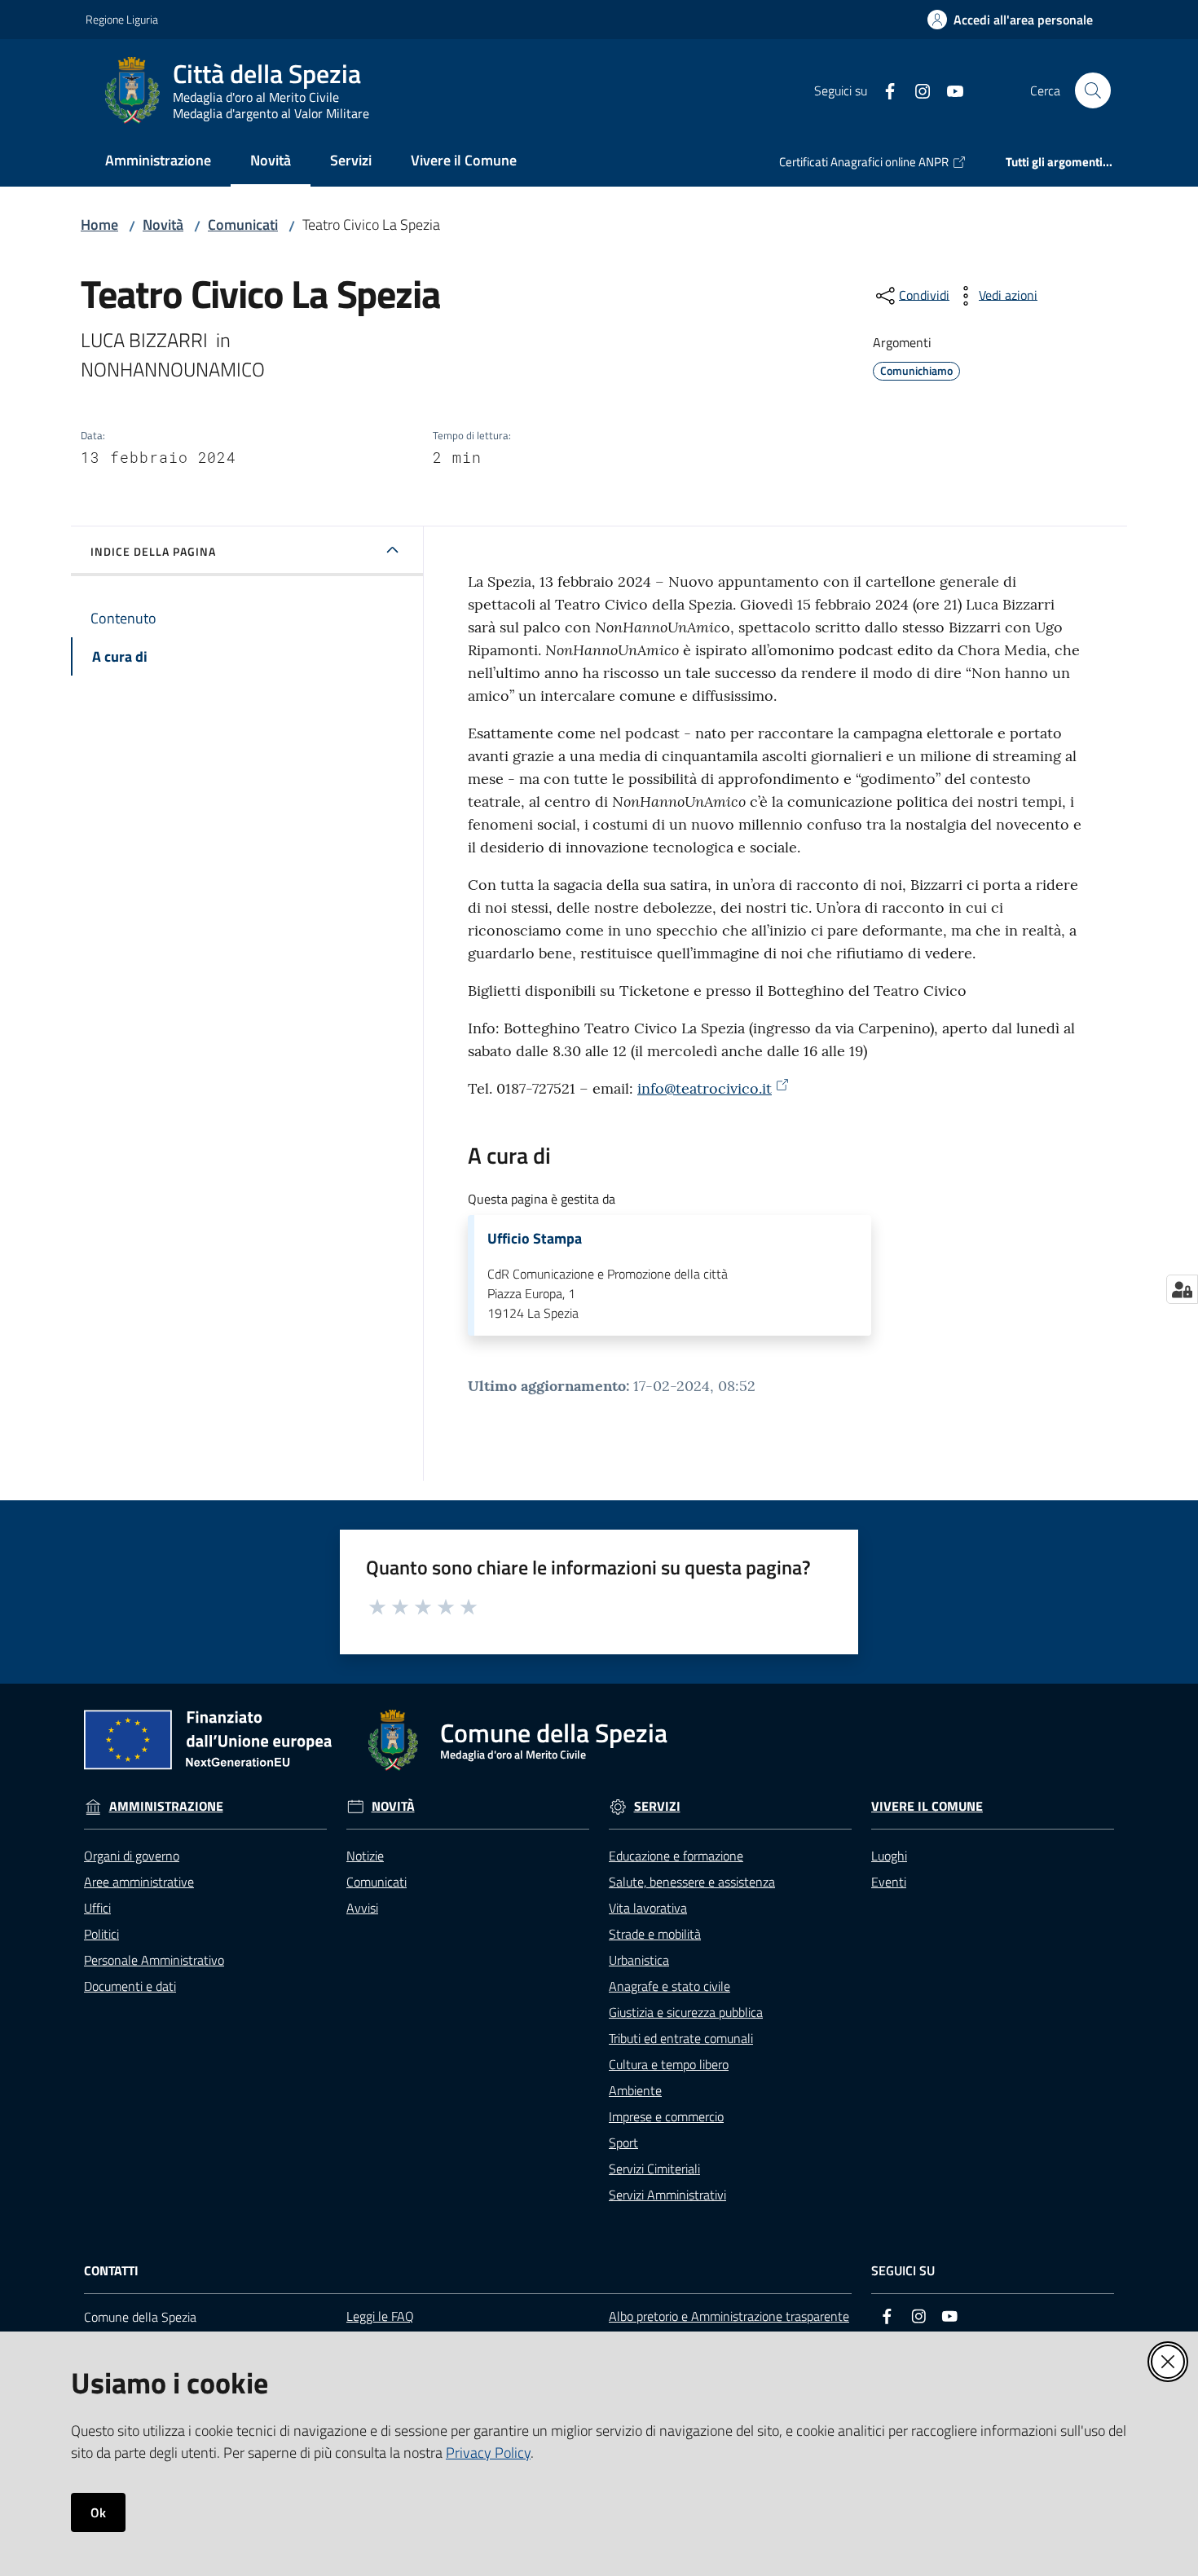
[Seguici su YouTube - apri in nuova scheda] (949, 90)
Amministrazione (166, 1806)
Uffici (97, 1908)
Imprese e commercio (666, 2116)
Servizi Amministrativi (667, 2195)
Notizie (365, 1856)
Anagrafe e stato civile (669, 1986)
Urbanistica (639, 1960)
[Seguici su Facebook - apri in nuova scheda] (883, 90)
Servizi (657, 1806)
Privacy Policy (488, 2453)
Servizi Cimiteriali (654, 2169)
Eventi (889, 1882)
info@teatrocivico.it (705, 1088)
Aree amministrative (139, 1882)
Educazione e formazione (676, 1856)
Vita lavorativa (648, 1908)
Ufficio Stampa (535, 1239)
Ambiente (635, 2090)
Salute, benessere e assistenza (692, 1882)
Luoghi (889, 1856)
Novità (163, 225)
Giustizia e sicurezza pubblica (686, 2012)
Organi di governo (132, 1856)
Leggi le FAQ (380, 2316)
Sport (623, 2142)
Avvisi (362, 1908)
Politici (101, 1934)
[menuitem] (158, 162)
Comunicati (243, 225)
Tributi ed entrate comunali (681, 2038)
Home (99, 225)
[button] (1093, 90)
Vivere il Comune (927, 1806)
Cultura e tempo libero (669, 2064)
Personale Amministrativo (154, 1960)
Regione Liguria (122, 19)
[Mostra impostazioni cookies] (1182, 1289)
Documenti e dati (130, 1986)
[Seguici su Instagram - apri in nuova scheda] (916, 90)
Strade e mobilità (655, 1934)
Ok (98, 2512)
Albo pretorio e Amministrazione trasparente (729, 2316)
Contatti (111, 2271)
